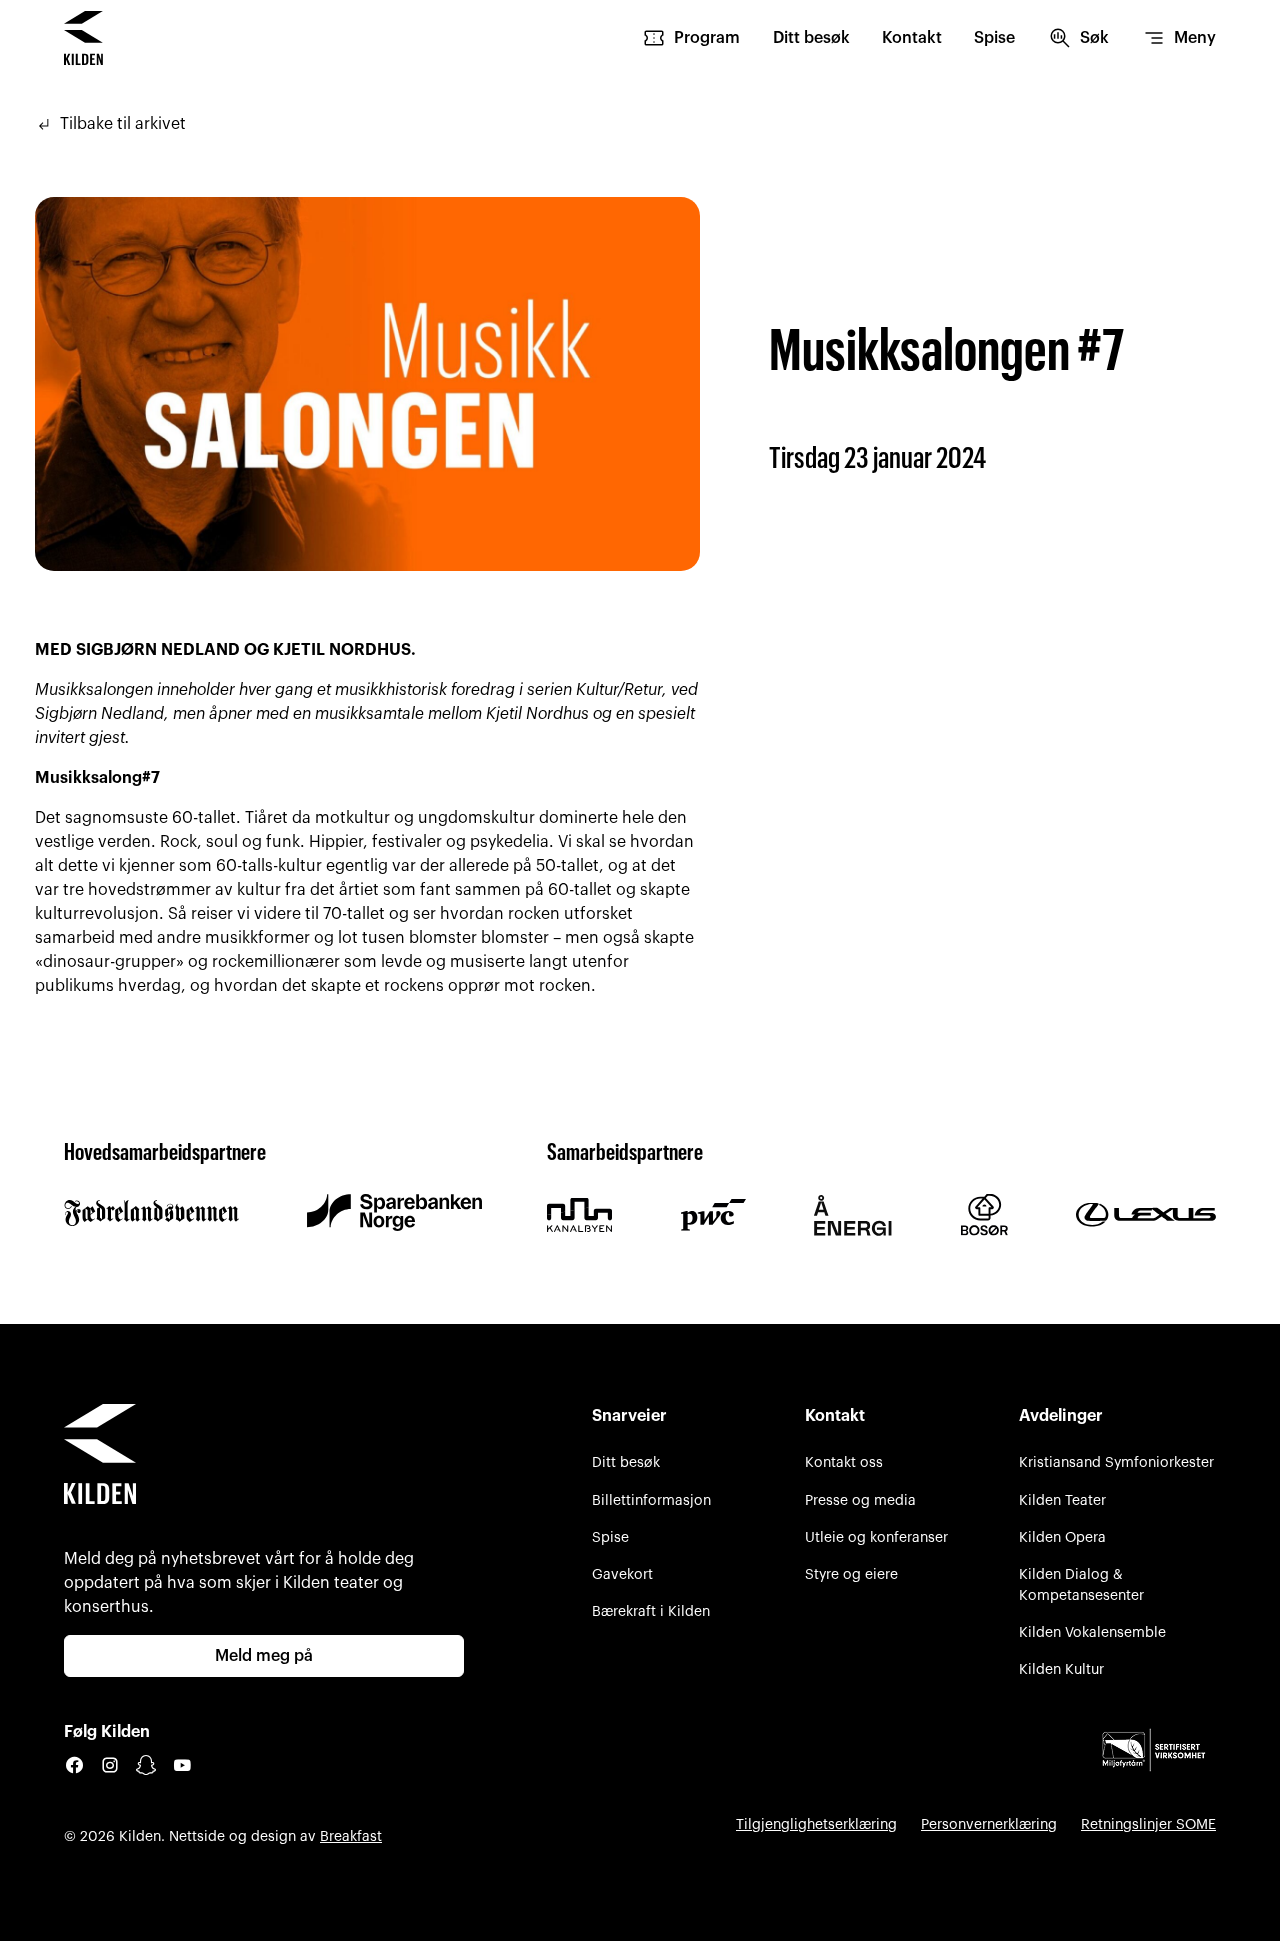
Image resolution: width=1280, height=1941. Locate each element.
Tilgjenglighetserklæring (816, 1824)
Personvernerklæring (989, 1824)
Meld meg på (264, 1656)
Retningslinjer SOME (1148, 1824)
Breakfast (351, 1836)
